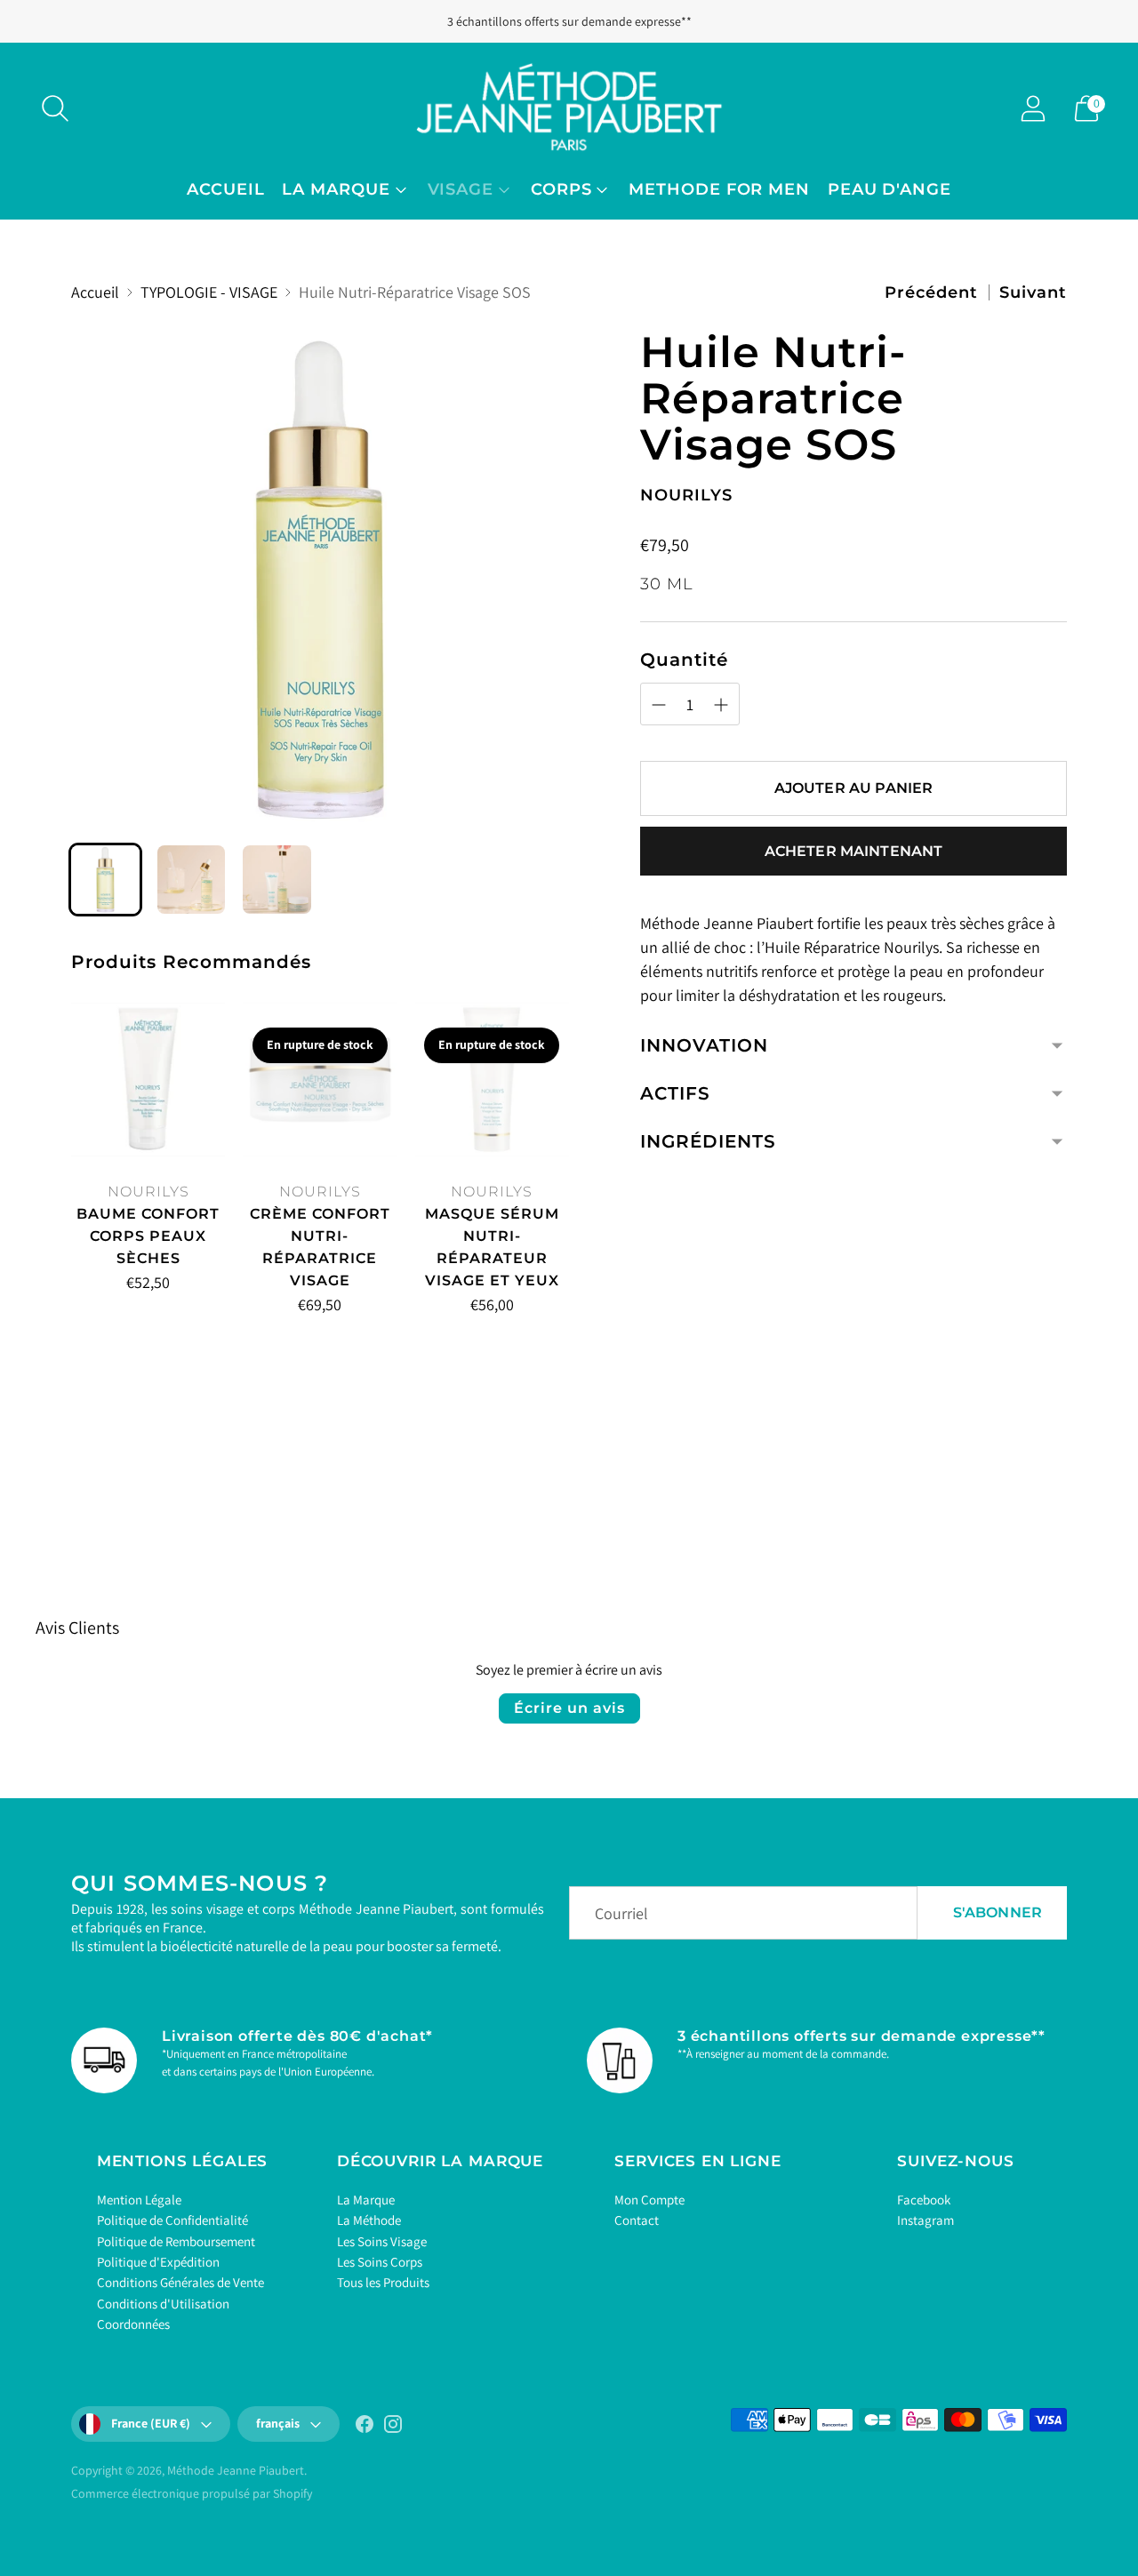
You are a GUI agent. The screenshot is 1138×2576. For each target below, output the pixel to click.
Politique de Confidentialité (172, 2220)
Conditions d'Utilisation (163, 2304)
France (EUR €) (151, 2423)
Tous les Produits (383, 2282)
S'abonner (998, 1912)
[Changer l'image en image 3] (277, 880)
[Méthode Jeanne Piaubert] (569, 108)
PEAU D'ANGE (890, 189)
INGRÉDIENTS (708, 1141)
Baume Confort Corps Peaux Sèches (148, 1236)
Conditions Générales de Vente (180, 2282)
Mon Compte (649, 2200)
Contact (637, 2220)
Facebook (924, 2200)
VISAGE (461, 189)
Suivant (1033, 292)
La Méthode (369, 2220)
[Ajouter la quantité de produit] (163, 1286)
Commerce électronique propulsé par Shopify (192, 2493)
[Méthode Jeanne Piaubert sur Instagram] (393, 2428)
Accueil (225, 189)
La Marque (366, 2200)
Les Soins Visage (382, 2241)
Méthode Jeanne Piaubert (236, 2470)
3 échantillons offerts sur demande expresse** (569, 21)
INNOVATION (704, 1045)
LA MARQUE (336, 189)
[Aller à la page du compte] (1033, 108)
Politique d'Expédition (158, 2262)
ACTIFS (675, 1093)
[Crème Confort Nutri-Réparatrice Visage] (320, 1080)
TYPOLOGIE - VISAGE (209, 292)
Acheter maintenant (854, 850)
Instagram (926, 2220)
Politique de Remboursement (176, 2241)
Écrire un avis (569, 1708)
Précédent (931, 292)
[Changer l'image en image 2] (192, 880)
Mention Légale (139, 2200)
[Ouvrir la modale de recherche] (55, 108)
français (278, 2423)
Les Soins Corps (380, 2262)
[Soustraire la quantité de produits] (92, 1286)
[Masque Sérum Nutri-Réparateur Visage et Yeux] (492, 1080)
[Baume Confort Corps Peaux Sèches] (148, 1080)
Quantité (684, 660)
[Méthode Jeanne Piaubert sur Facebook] (365, 2428)
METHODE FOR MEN (719, 189)
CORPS (561, 189)
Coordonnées (133, 2324)
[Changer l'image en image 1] (105, 880)
